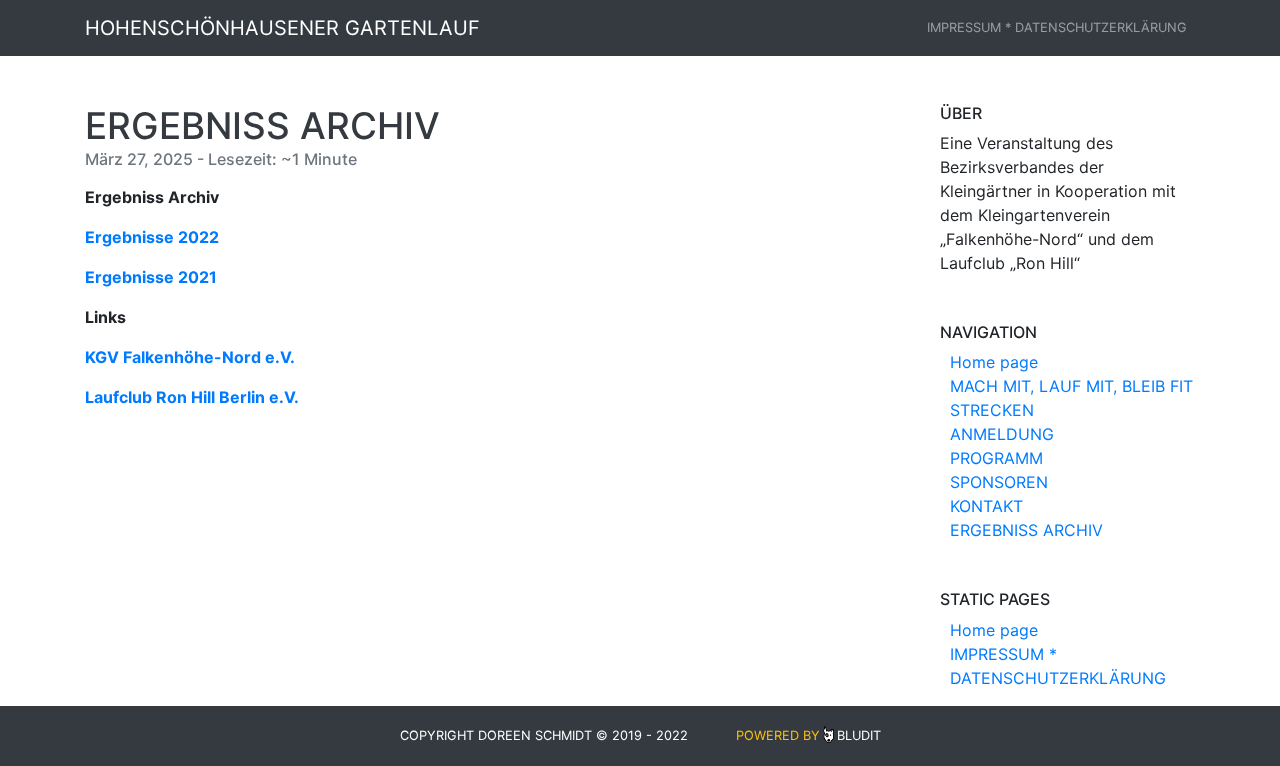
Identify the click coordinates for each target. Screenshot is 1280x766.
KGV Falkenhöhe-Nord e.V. (190, 357)
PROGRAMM (996, 458)
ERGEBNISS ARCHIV (1026, 530)
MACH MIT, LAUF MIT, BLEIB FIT (1071, 386)
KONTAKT (986, 506)
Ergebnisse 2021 (151, 277)
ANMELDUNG (1002, 434)
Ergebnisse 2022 (152, 237)
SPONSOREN (999, 482)
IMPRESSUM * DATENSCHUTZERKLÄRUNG (1057, 27)
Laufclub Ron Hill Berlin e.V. (192, 397)
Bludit (859, 735)
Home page (994, 362)
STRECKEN (992, 410)
